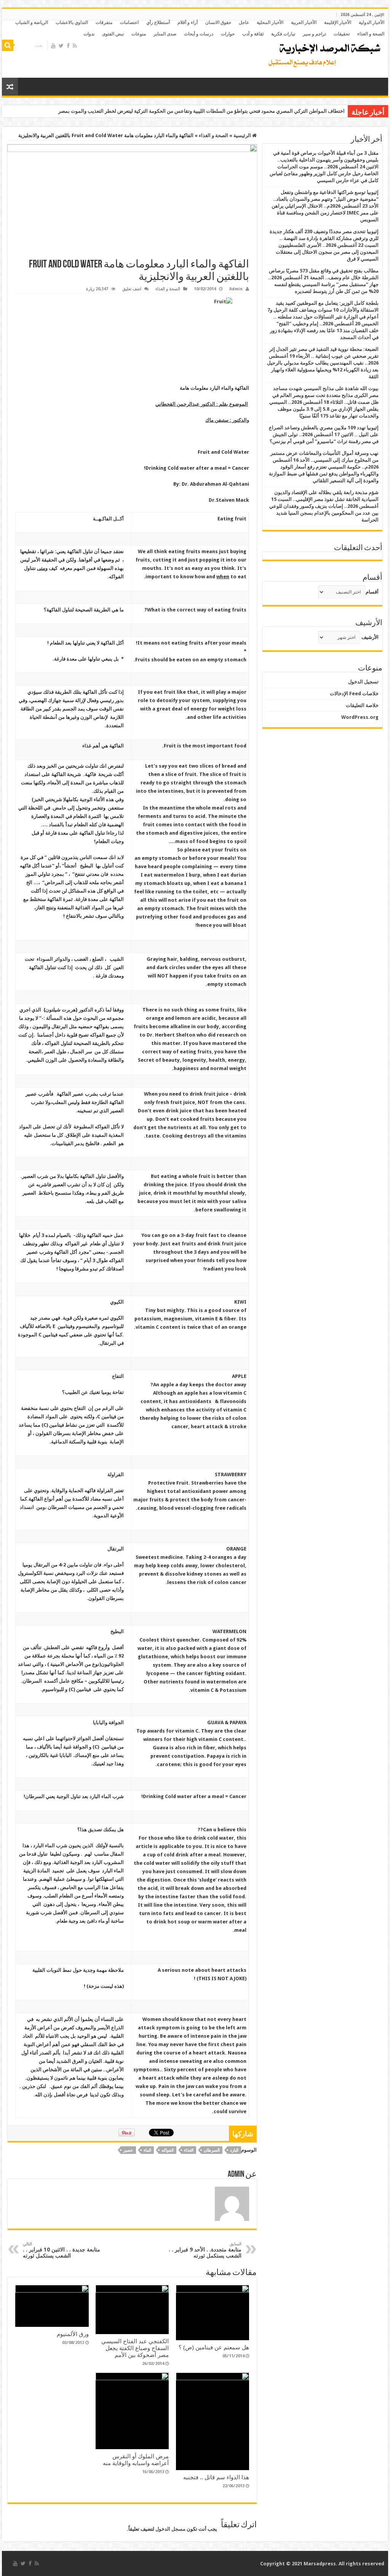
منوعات (139, 34)
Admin (236, 289)
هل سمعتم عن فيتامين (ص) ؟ (214, 2347)
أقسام (372, 592)
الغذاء (189, 2150)
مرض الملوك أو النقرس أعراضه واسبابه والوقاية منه (136, 2460)
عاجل (244, 22)
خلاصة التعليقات (362, 705)
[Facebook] (68, 46)
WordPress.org (360, 717)
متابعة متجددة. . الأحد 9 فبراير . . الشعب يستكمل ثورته (205, 2250)
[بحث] (8, 45)
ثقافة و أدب (253, 34)
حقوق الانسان (218, 22)
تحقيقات (342, 34)
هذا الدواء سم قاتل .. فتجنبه (216, 2477)
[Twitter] (61, 46)
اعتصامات (129, 22)
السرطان (212, 2150)
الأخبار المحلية (270, 22)
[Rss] (75, 46)
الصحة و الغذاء (371, 34)
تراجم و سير (314, 34)
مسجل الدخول (170, 2529)
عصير (128, 2150)
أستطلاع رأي (158, 22)
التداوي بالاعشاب (72, 22)
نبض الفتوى (113, 34)
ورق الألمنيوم (73, 2334)
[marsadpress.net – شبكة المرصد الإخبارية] (323, 53)
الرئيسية (243, 135)
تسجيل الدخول (363, 682)
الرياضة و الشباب (32, 22)
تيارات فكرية (283, 34)
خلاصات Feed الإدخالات (354, 694)
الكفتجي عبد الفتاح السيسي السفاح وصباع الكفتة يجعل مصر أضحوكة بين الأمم (135, 2348)
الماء (147, 2150)
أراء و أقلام (188, 22)
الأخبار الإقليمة (338, 22)
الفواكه (168, 2150)
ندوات (89, 34)
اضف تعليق (132, 289)
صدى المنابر (165, 34)
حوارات (228, 34)
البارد (234, 2150)
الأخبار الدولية (372, 22)
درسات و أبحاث (199, 34)
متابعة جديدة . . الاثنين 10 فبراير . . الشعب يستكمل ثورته (62, 2250)
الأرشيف (370, 637)
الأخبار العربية (304, 22)
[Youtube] (53, 46)
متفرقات (104, 22)
